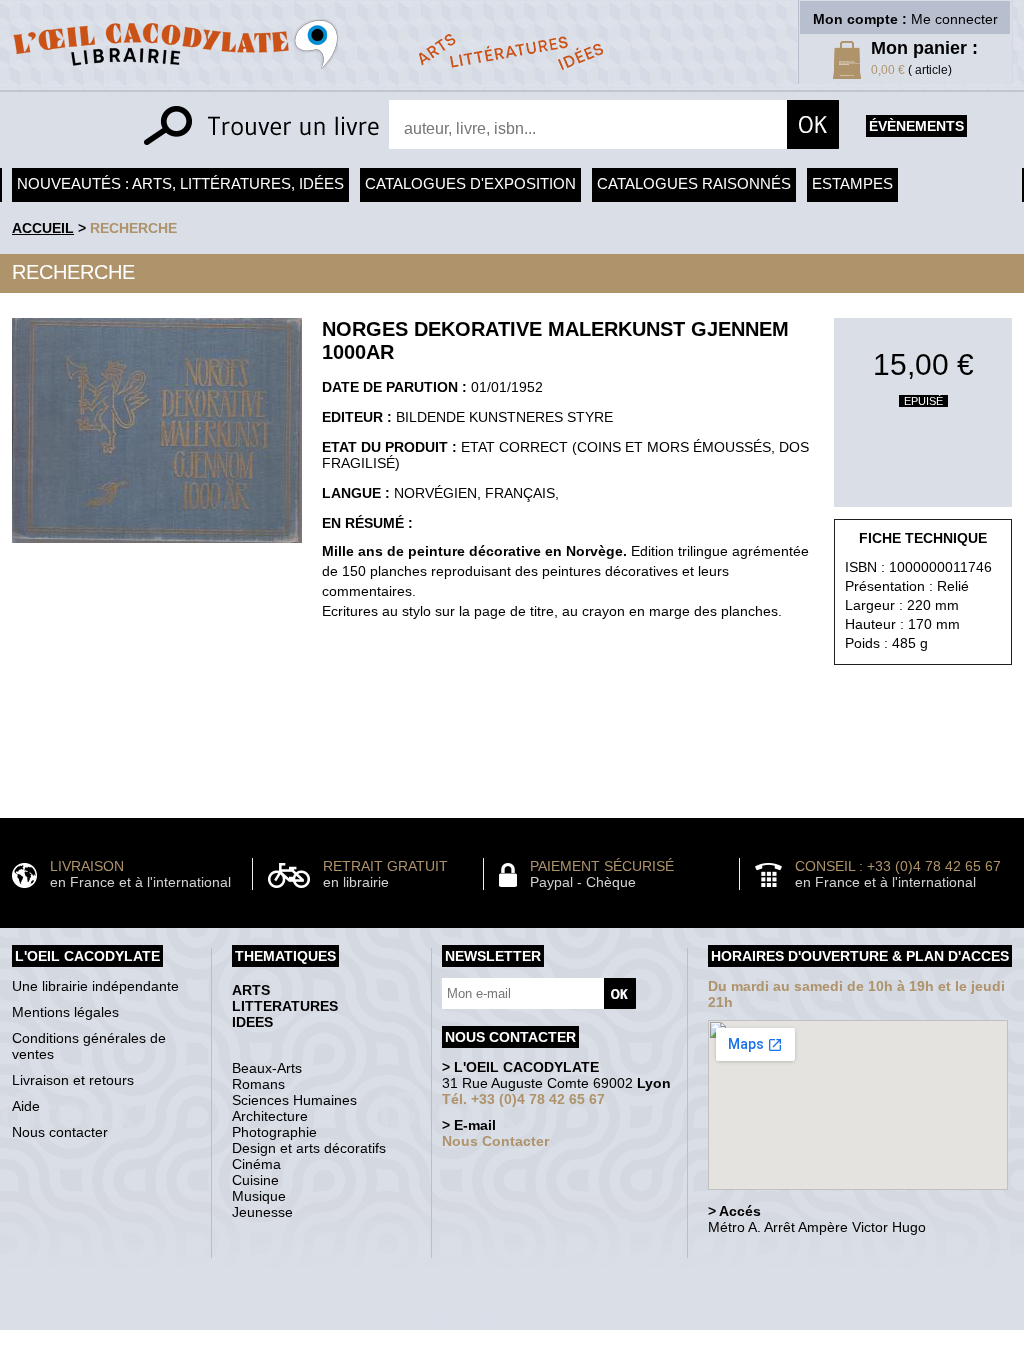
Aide (26, 1106)
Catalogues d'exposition (470, 183)
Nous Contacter (495, 1141)
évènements (916, 126)
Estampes (852, 183)
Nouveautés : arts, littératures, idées (180, 183)
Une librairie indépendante (95, 986)
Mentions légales (65, 1012)
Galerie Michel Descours (507, 1319)
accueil (43, 228)
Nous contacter (60, 1132)
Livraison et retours (73, 1080)
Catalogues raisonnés (694, 183)
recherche (133, 228)
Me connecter (954, 19)
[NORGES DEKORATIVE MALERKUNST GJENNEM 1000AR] (157, 548)
